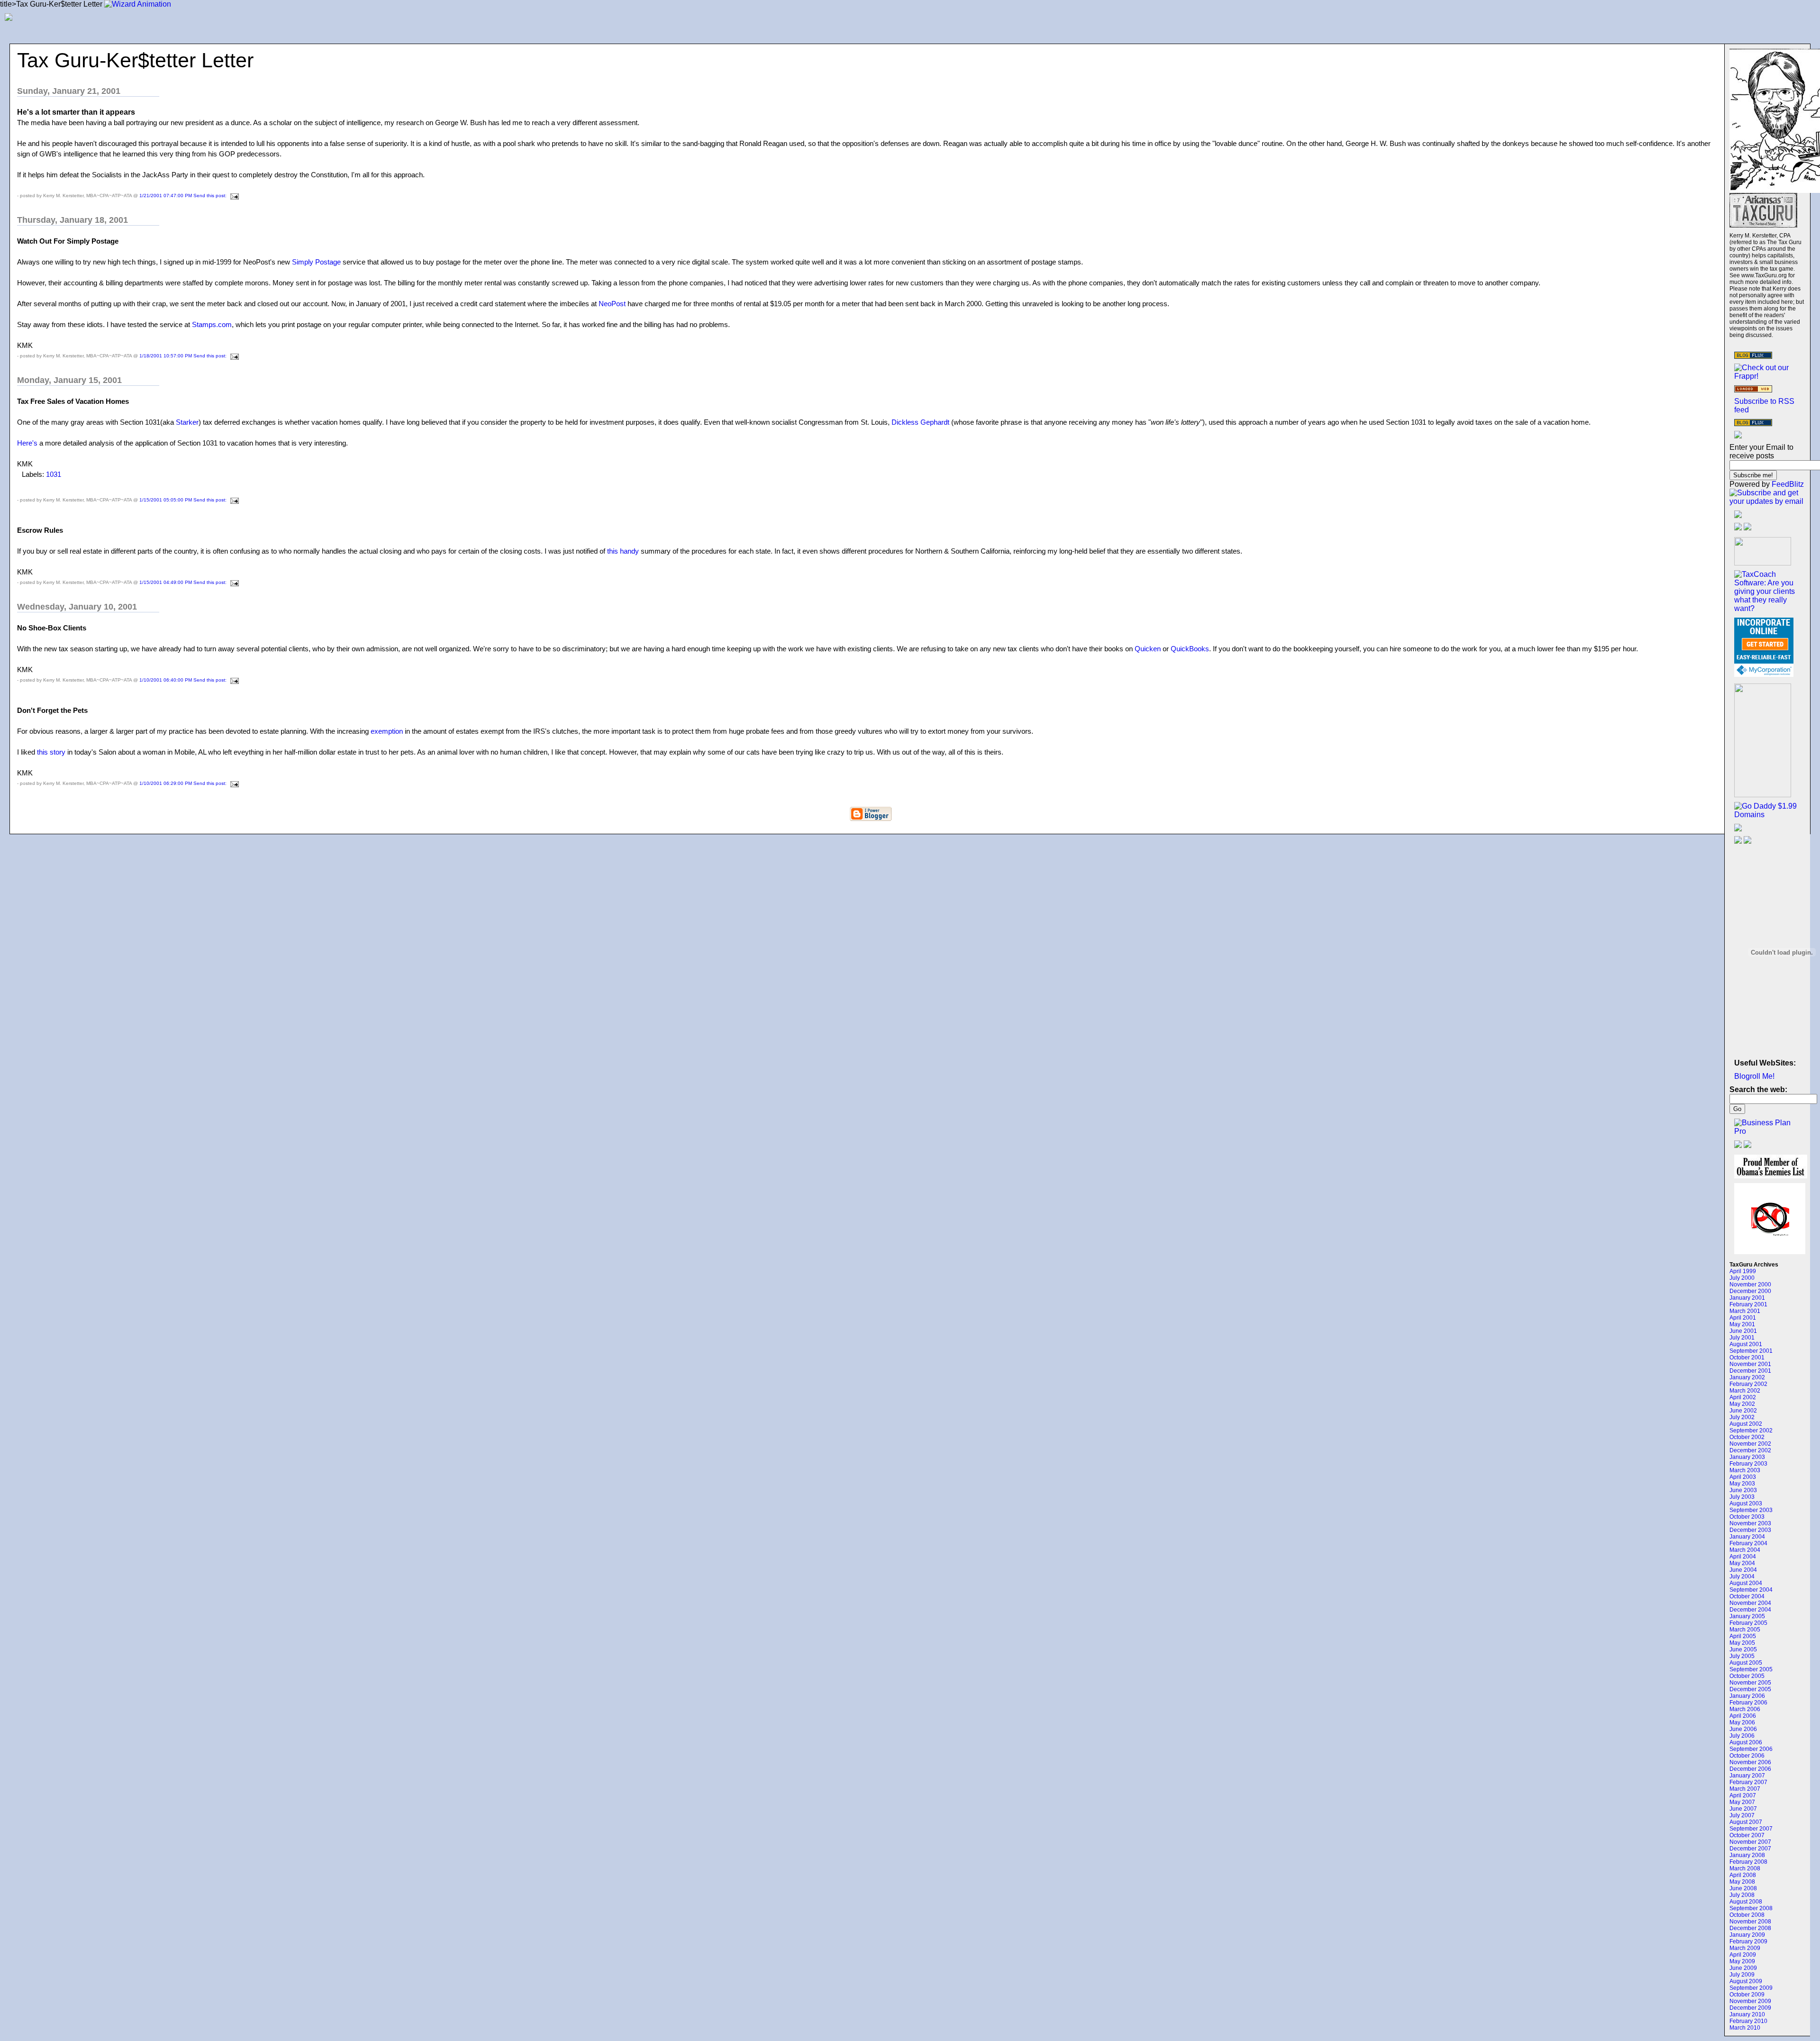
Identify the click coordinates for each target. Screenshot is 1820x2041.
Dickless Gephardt (921, 422)
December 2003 (1750, 1530)
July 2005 (1742, 1656)
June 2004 (1743, 1570)
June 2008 (1743, 1888)
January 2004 (1747, 1537)
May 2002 (1742, 1404)
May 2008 (1742, 1882)
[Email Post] (233, 196)
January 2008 (1747, 1855)
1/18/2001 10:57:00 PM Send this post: (184, 356)
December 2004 (1750, 1610)
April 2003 (1743, 1477)
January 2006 (1747, 1696)
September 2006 (1751, 1749)
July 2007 (1742, 1815)
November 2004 (1750, 1603)
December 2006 (1750, 1769)
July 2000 (1742, 1278)
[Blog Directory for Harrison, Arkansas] (1753, 390)
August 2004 (1746, 1583)
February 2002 (1748, 1384)
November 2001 (1750, 1364)
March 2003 (1745, 1470)
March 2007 (1745, 1789)
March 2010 (1745, 2028)
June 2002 (1743, 1411)
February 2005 (1748, 1623)
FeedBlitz (1788, 484)
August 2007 (1746, 1822)
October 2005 (1747, 1676)
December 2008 (1750, 1928)
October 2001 (1747, 1358)
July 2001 (1742, 1338)
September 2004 (1751, 1590)
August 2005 (1746, 1663)
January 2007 (1747, 1776)
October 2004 (1747, 1596)
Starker (187, 422)
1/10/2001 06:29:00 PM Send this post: (184, 783)
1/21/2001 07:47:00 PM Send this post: (184, 196)
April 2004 (1743, 1557)
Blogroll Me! (1754, 1076)
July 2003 (1742, 1497)
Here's (27, 443)
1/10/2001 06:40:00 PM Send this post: (184, 680)
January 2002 (1747, 1377)
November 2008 (1750, 1922)
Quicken (1148, 649)
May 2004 (1742, 1563)
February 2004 (1748, 1543)
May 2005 (1742, 1643)
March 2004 (1745, 1550)
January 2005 (1747, 1616)
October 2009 (1747, 1995)
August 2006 (1746, 1742)
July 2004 (1742, 1576)
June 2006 (1743, 1729)
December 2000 (1750, 1291)
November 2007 (1750, 1842)
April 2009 (1743, 1955)
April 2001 (1743, 1318)
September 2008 (1751, 1908)
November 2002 (1750, 1444)
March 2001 (1745, 1311)
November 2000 (1750, 1285)
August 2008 (1746, 1902)
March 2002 (1745, 1391)
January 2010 (1747, 2014)
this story (52, 752)
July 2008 (1742, 1895)
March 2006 (1745, 1709)
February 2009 (1748, 1941)
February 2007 (1748, 1782)
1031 (54, 474)
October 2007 (1747, 1835)
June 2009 (1743, 1968)
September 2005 (1751, 1669)
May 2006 (1742, 1722)
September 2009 (1751, 1988)
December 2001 (1750, 1371)
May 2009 (1742, 1961)
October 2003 (1747, 1517)
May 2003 (1742, 1484)
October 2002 (1747, 1437)
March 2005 (1745, 1630)
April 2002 (1743, 1397)
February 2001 (1748, 1304)
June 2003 (1743, 1490)
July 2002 (1742, 1417)
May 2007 (1742, 1802)
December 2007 (1750, 1849)
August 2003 (1746, 1503)
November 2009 (1750, 2001)
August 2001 (1746, 1344)
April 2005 (1743, 1636)
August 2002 (1746, 1424)
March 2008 (1745, 1868)
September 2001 (1751, 1351)
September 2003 (1751, 1510)
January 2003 (1747, 1457)
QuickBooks (1190, 649)
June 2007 (1743, 1809)
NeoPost (612, 304)
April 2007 (1743, 1795)
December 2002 (1750, 1450)
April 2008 (1743, 1875)
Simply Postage (317, 262)
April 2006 (1743, 1716)
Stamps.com (212, 324)
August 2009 (1746, 1981)
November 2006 (1750, 1762)
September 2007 (1751, 1829)
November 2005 (1750, 1683)
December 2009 (1750, 2008)
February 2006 (1748, 1703)
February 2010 (1748, 2021)
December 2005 (1750, 1689)
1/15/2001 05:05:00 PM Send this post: (184, 500)
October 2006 (1747, 1756)
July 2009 (1742, 1975)
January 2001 (1747, 1298)
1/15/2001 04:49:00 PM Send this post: (184, 582)
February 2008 (1748, 1862)
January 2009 (1747, 1935)
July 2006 (1742, 1736)
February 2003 (1748, 1464)
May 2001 (1742, 1324)
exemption (387, 731)
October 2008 (1747, 1915)
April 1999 (1743, 1271)
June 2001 (1743, 1331)
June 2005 (1743, 1649)
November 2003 (1750, 1523)
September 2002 (1751, 1431)
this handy (623, 551)
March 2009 (1745, 1948)
